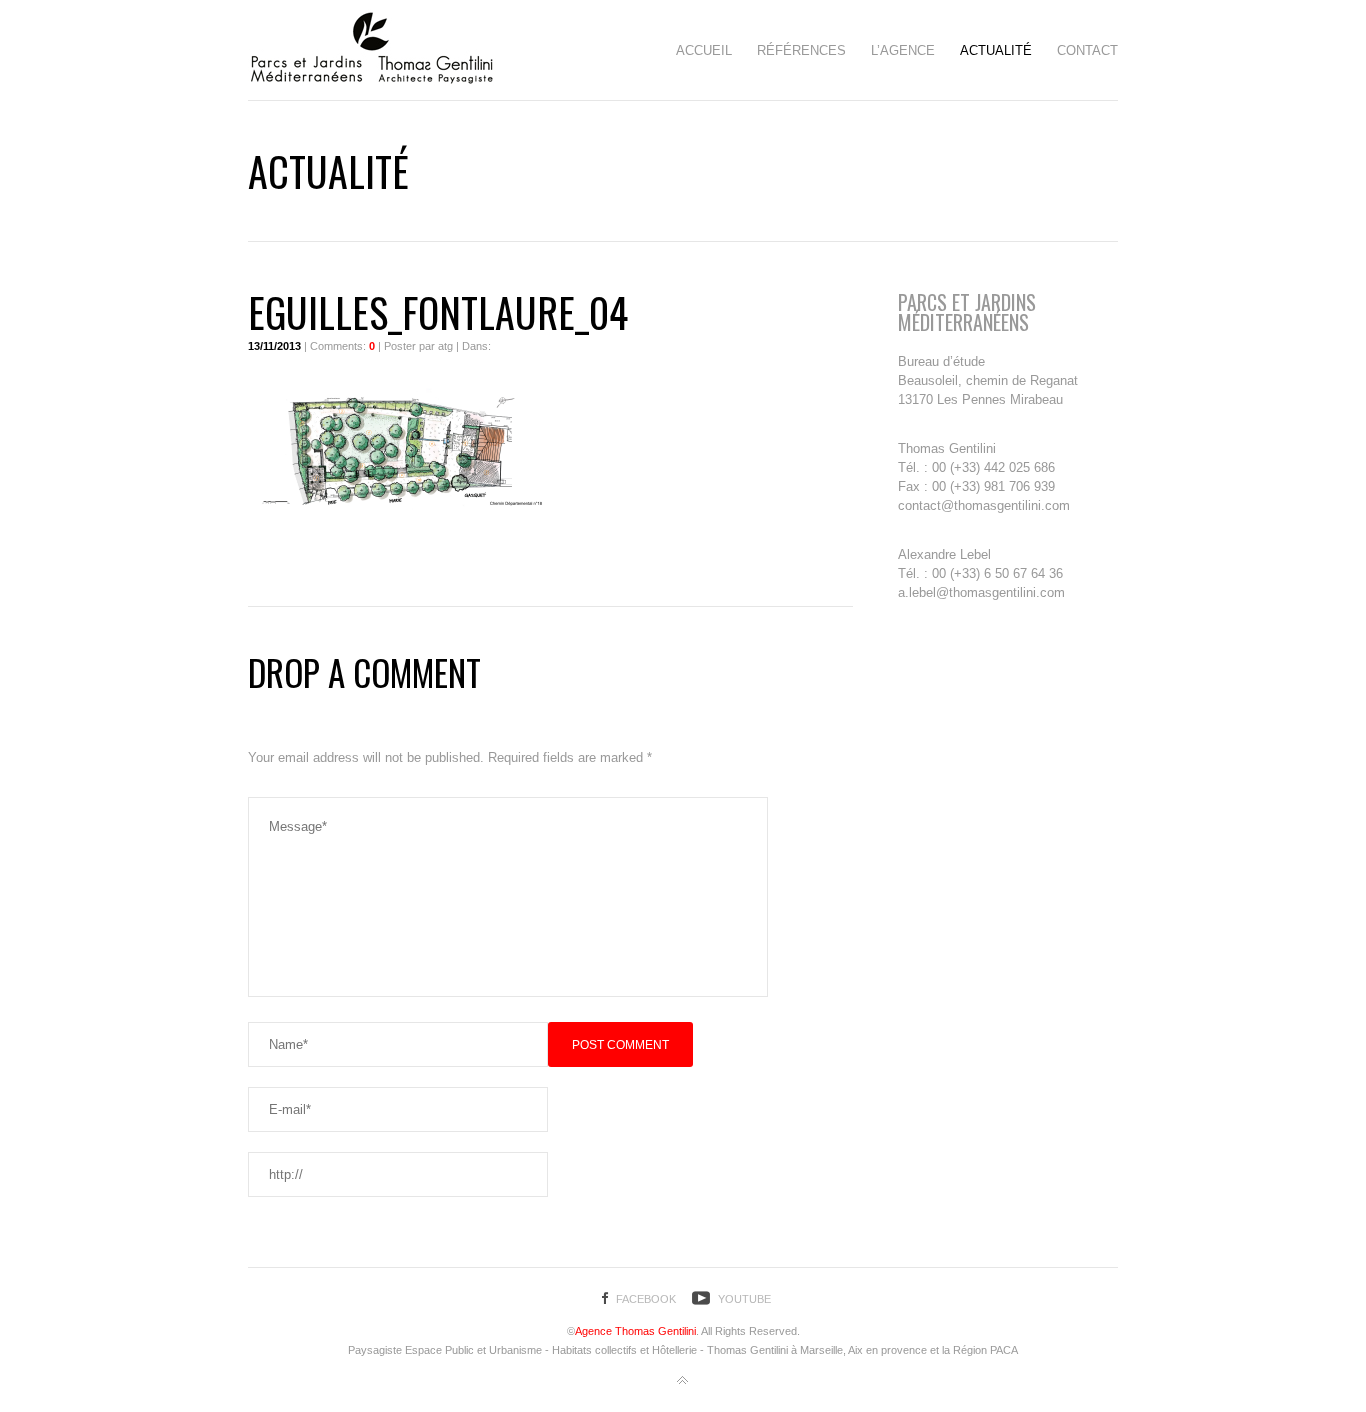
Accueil (704, 50)
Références (801, 50)
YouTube (744, 1299)
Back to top (683, 1381)
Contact (1087, 50)
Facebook (646, 1299)
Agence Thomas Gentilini (635, 1331)
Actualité (996, 50)
